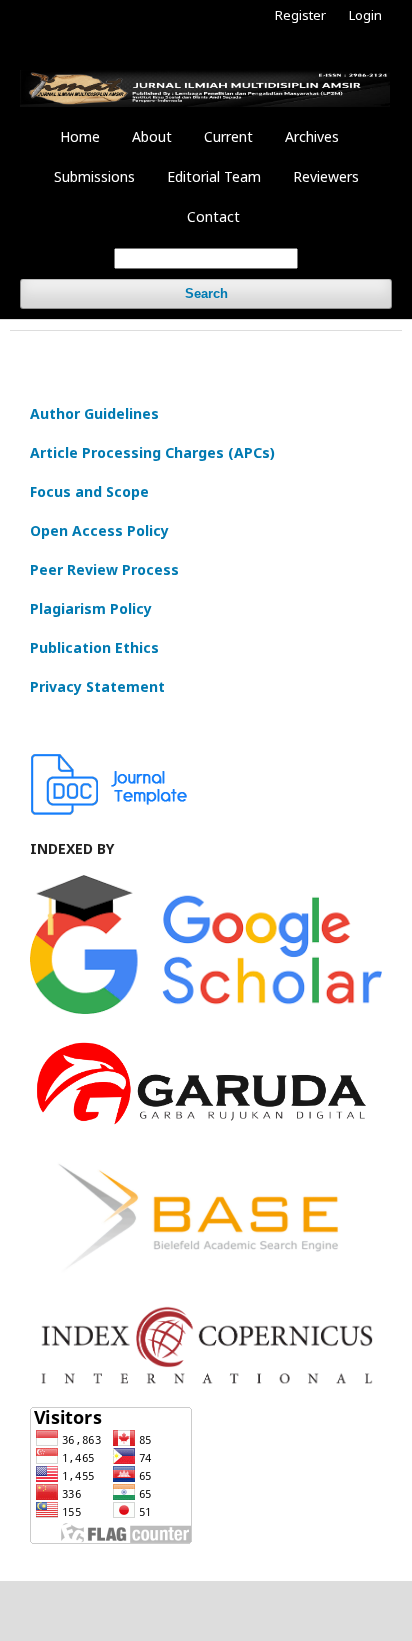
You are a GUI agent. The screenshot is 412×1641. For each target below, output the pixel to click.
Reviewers (326, 176)
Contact (213, 216)
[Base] (206, 1278)
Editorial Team (214, 176)
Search (206, 293)
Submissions (94, 176)
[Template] (110, 809)
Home (80, 136)
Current (228, 136)
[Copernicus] (206, 1380)
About (152, 136)
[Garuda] (206, 1126)
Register (300, 15)
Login (365, 15)
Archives (312, 136)
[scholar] (206, 1008)
